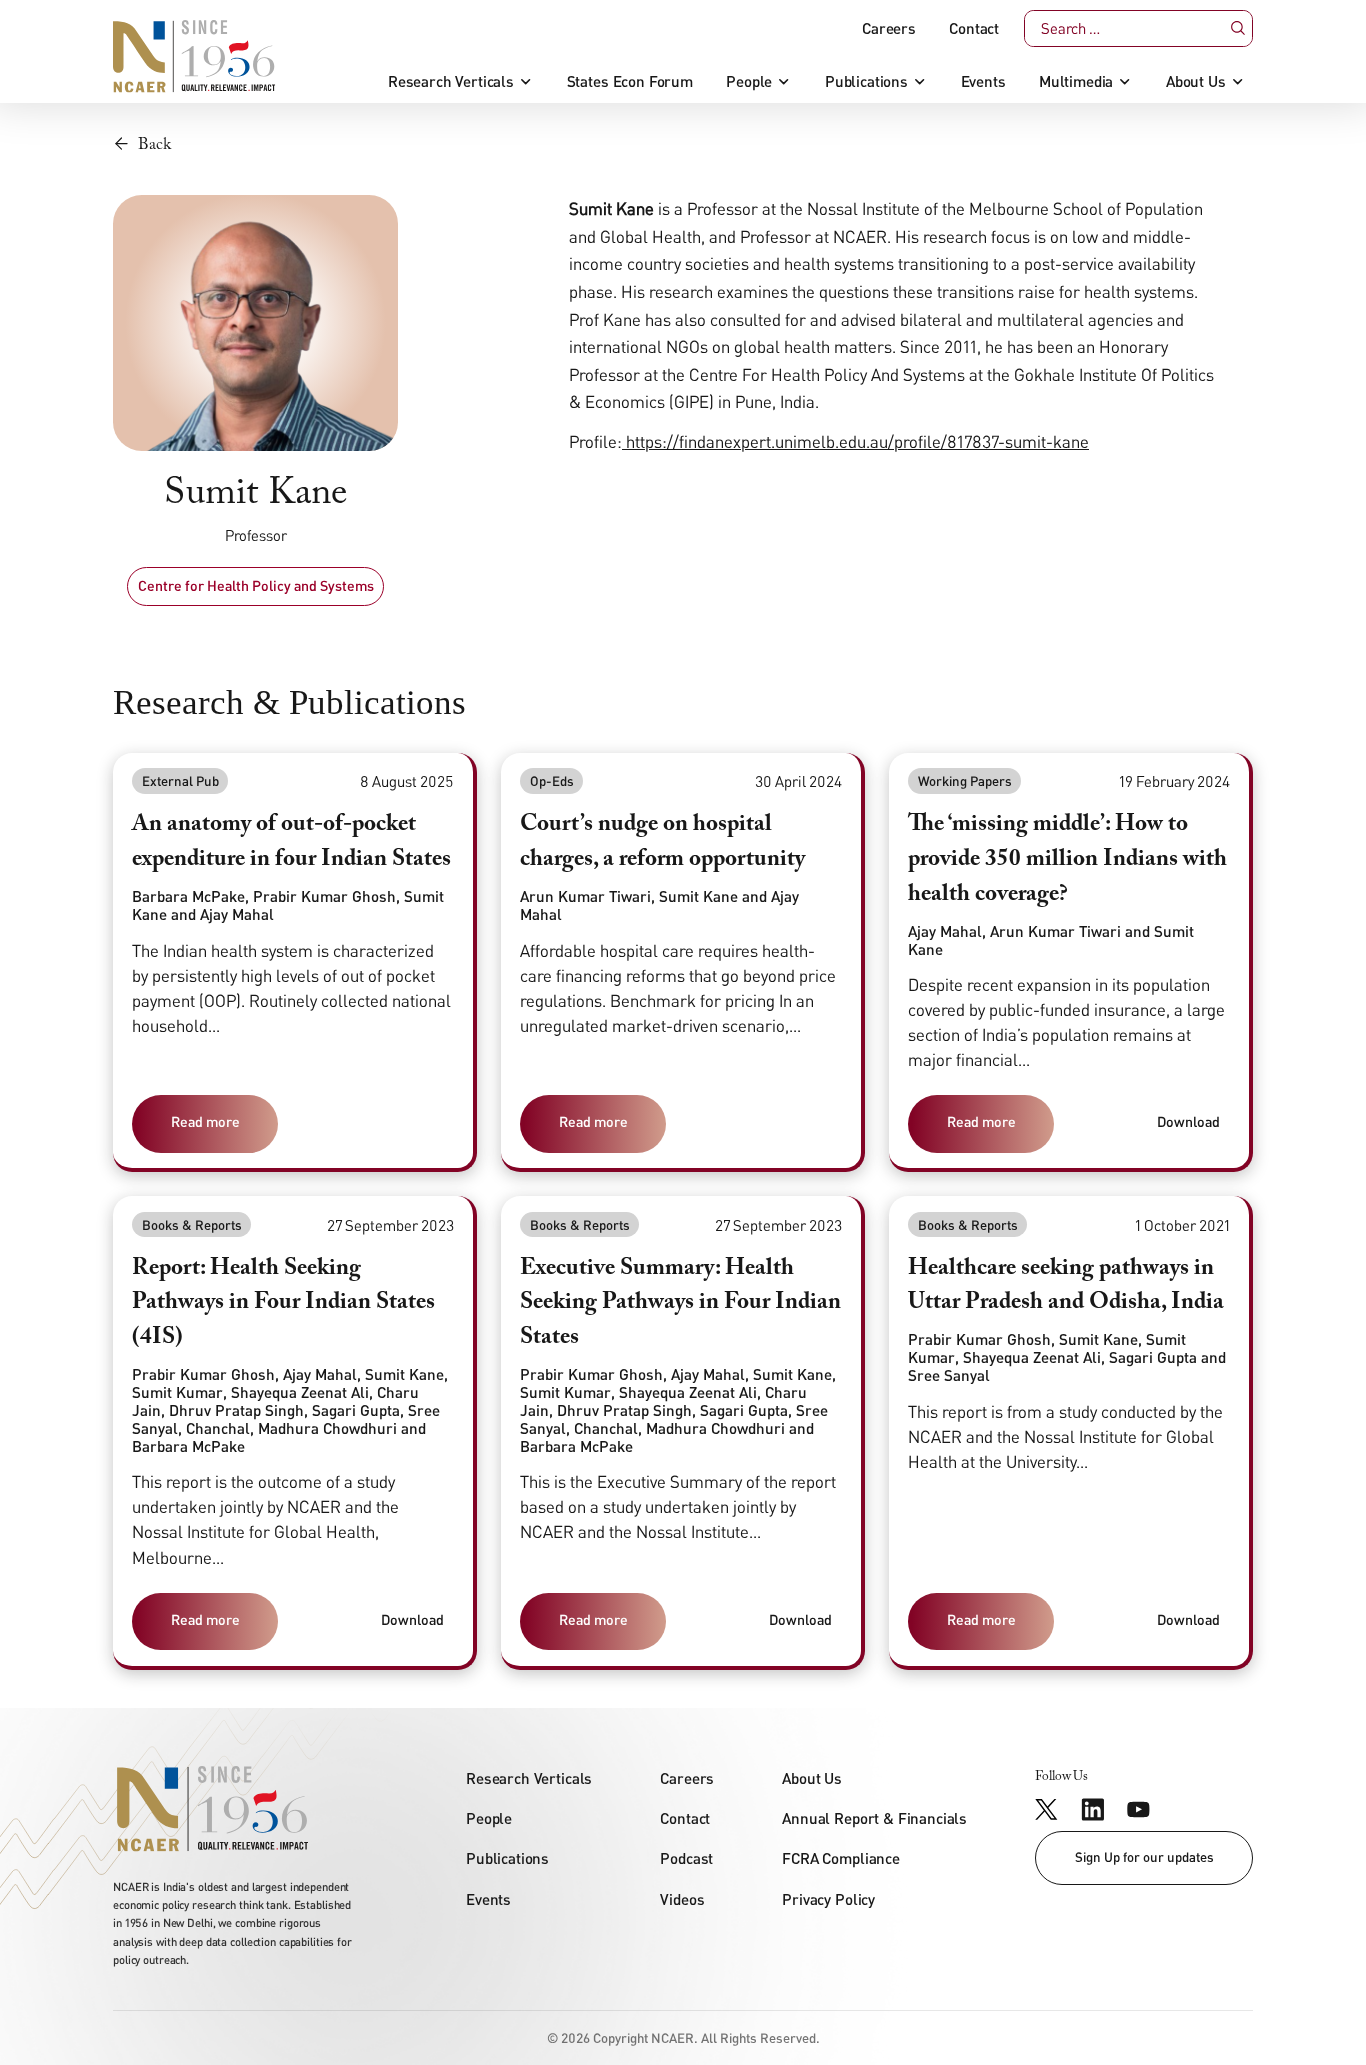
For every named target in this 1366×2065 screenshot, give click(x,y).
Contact (974, 28)
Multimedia (1076, 81)
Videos (682, 1899)
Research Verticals (451, 81)
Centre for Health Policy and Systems (256, 585)
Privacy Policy (828, 1899)
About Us (1196, 81)
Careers (889, 28)
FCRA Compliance (841, 1858)
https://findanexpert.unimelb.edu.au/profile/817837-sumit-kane (855, 441)
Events (983, 81)
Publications (866, 81)
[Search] (1237, 28)
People (749, 81)
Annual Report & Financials (874, 1818)
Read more (205, 1121)
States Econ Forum (630, 81)
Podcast (686, 1858)
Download (1188, 1121)
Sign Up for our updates (1144, 1857)
